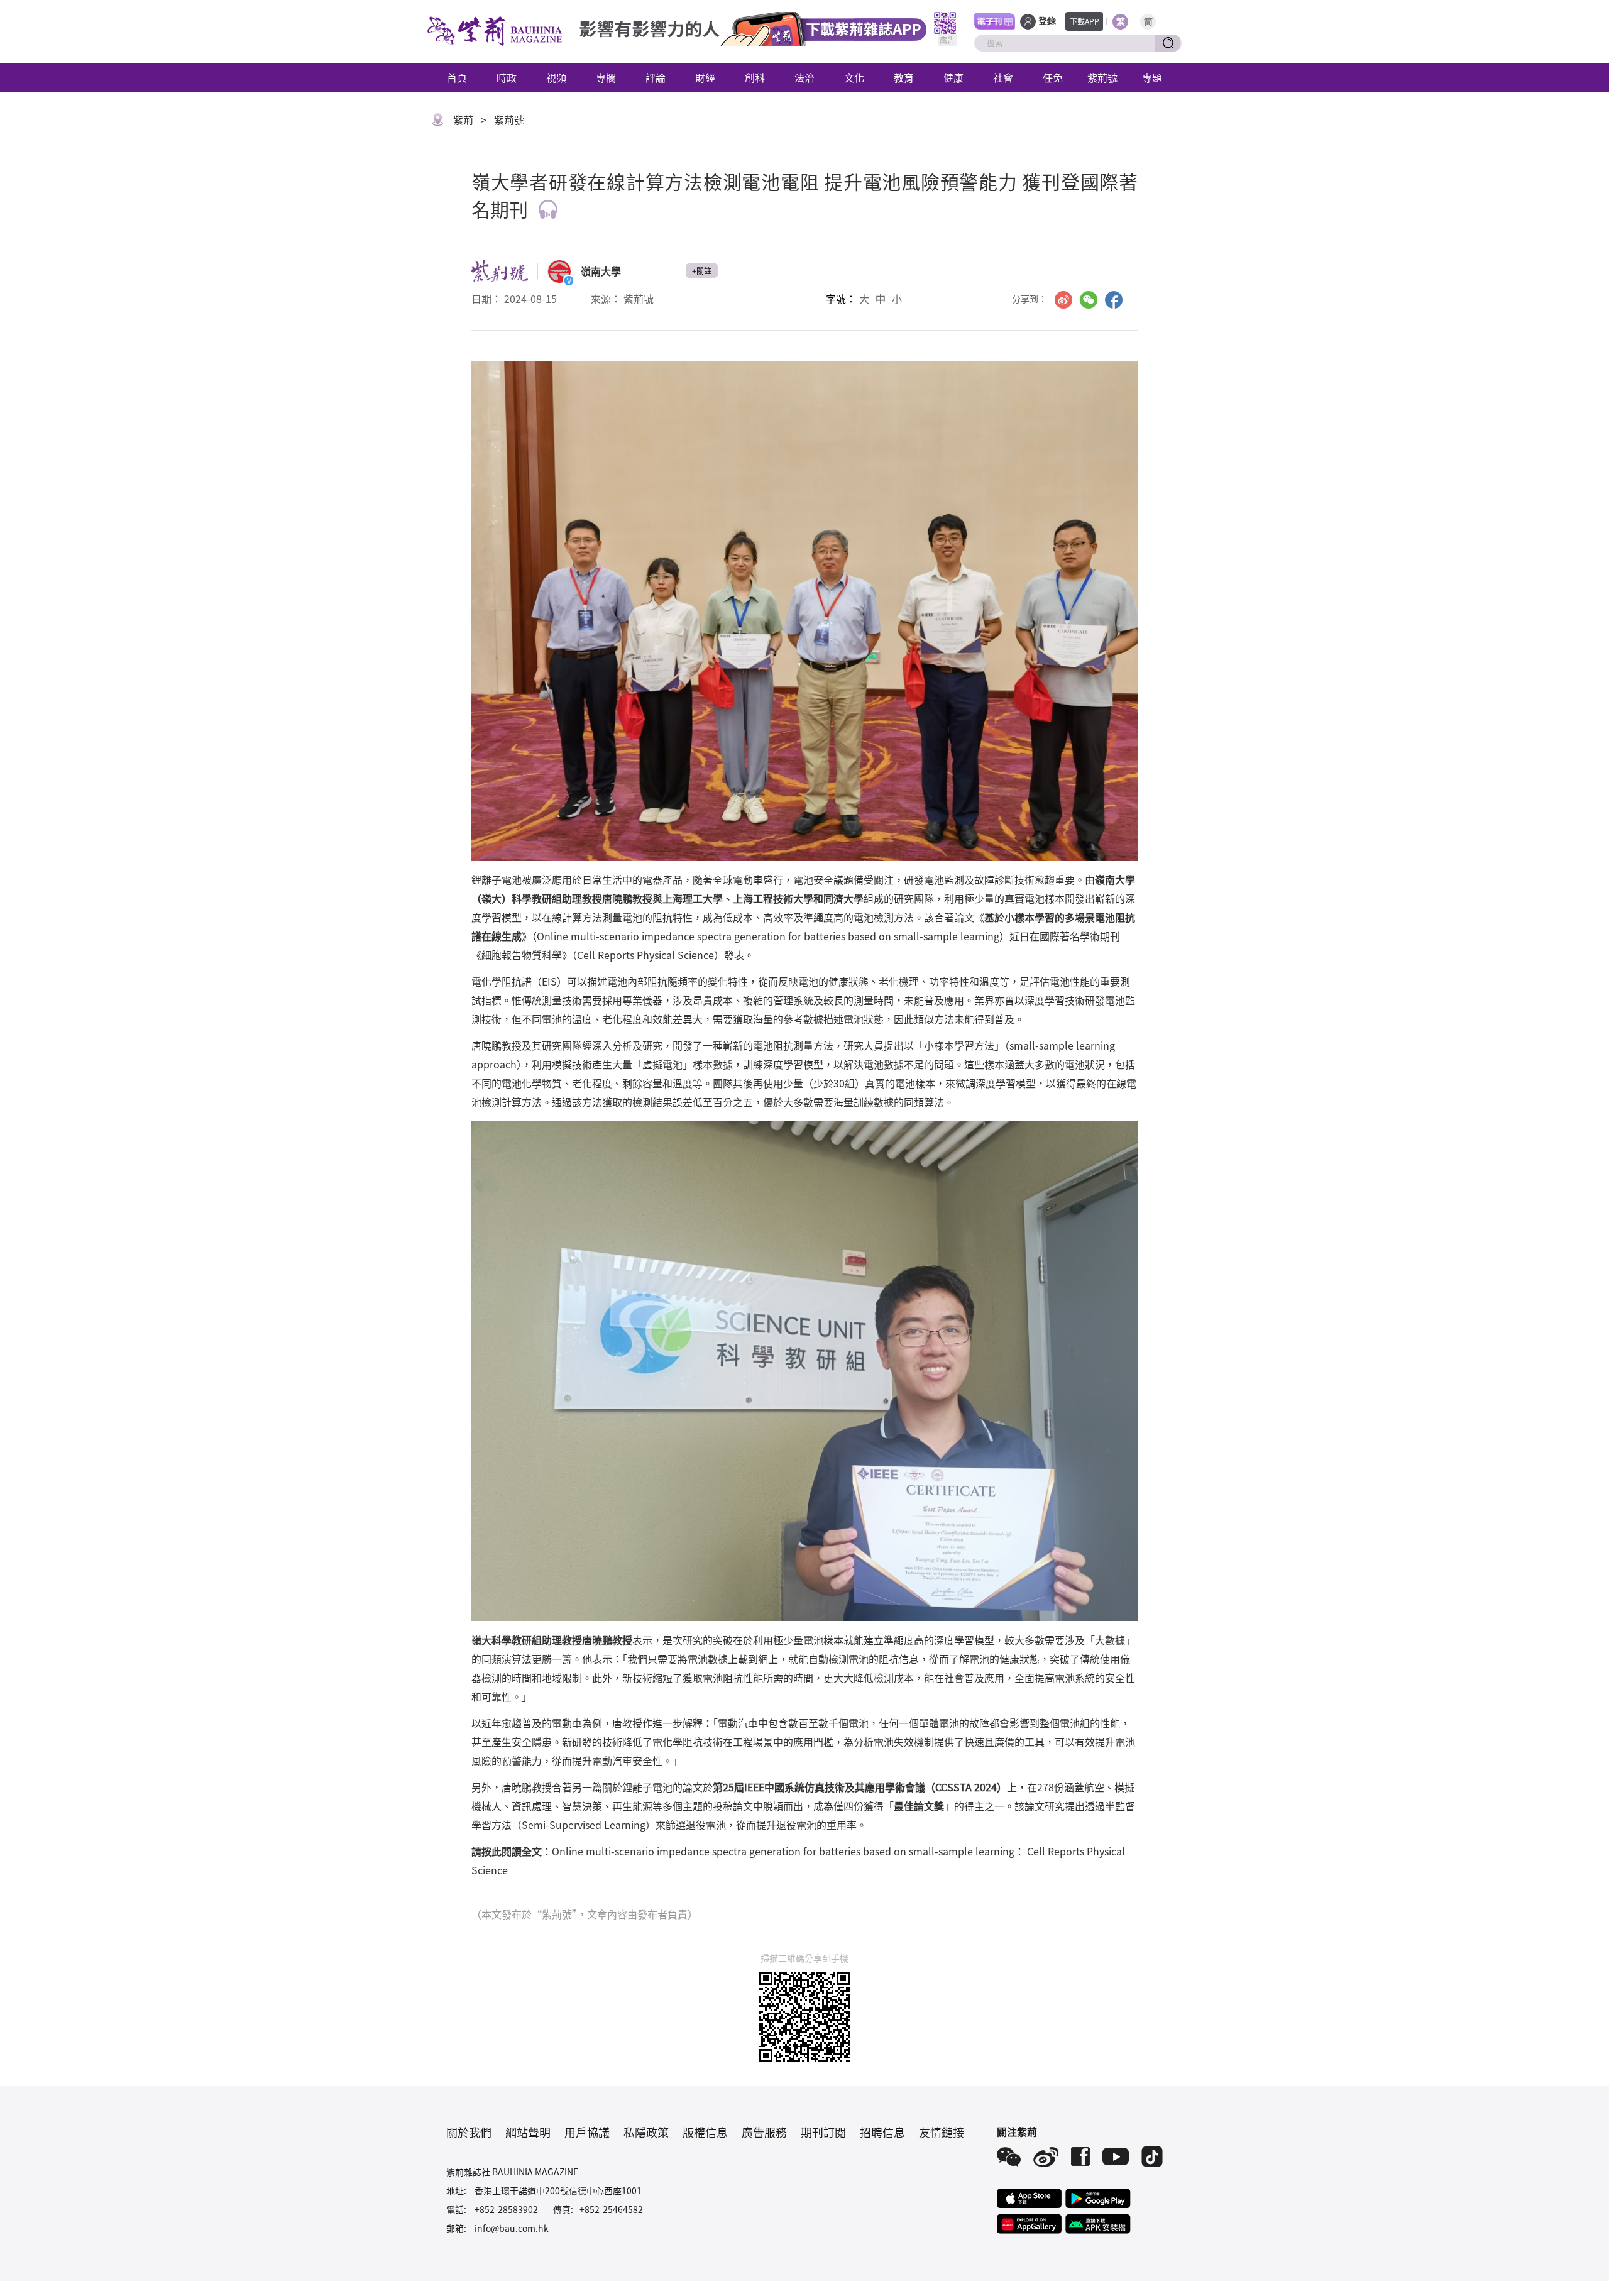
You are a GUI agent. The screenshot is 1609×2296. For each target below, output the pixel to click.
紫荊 (463, 119)
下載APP (1085, 21)
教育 (904, 77)
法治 (804, 77)
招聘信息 (882, 2132)
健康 (953, 77)
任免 (1053, 77)
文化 (854, 77)
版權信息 (705, 2132)
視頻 (556, 77)
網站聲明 (528, 2132)
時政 (507, 77)
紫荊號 (1102, 77)
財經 (705, 77)
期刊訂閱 (823, 2132)
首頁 (457, 77)
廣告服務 (764, 2132)
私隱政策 (646, 2132)
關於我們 (469, 2132)
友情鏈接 (942, 2132)
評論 (656, 77)
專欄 (606, 77)
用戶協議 (587, 2132)
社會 (1003, 77)
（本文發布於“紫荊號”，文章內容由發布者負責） (585, 1914)
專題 (1152, 77)
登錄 (1047, 21)
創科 (755, 77)
